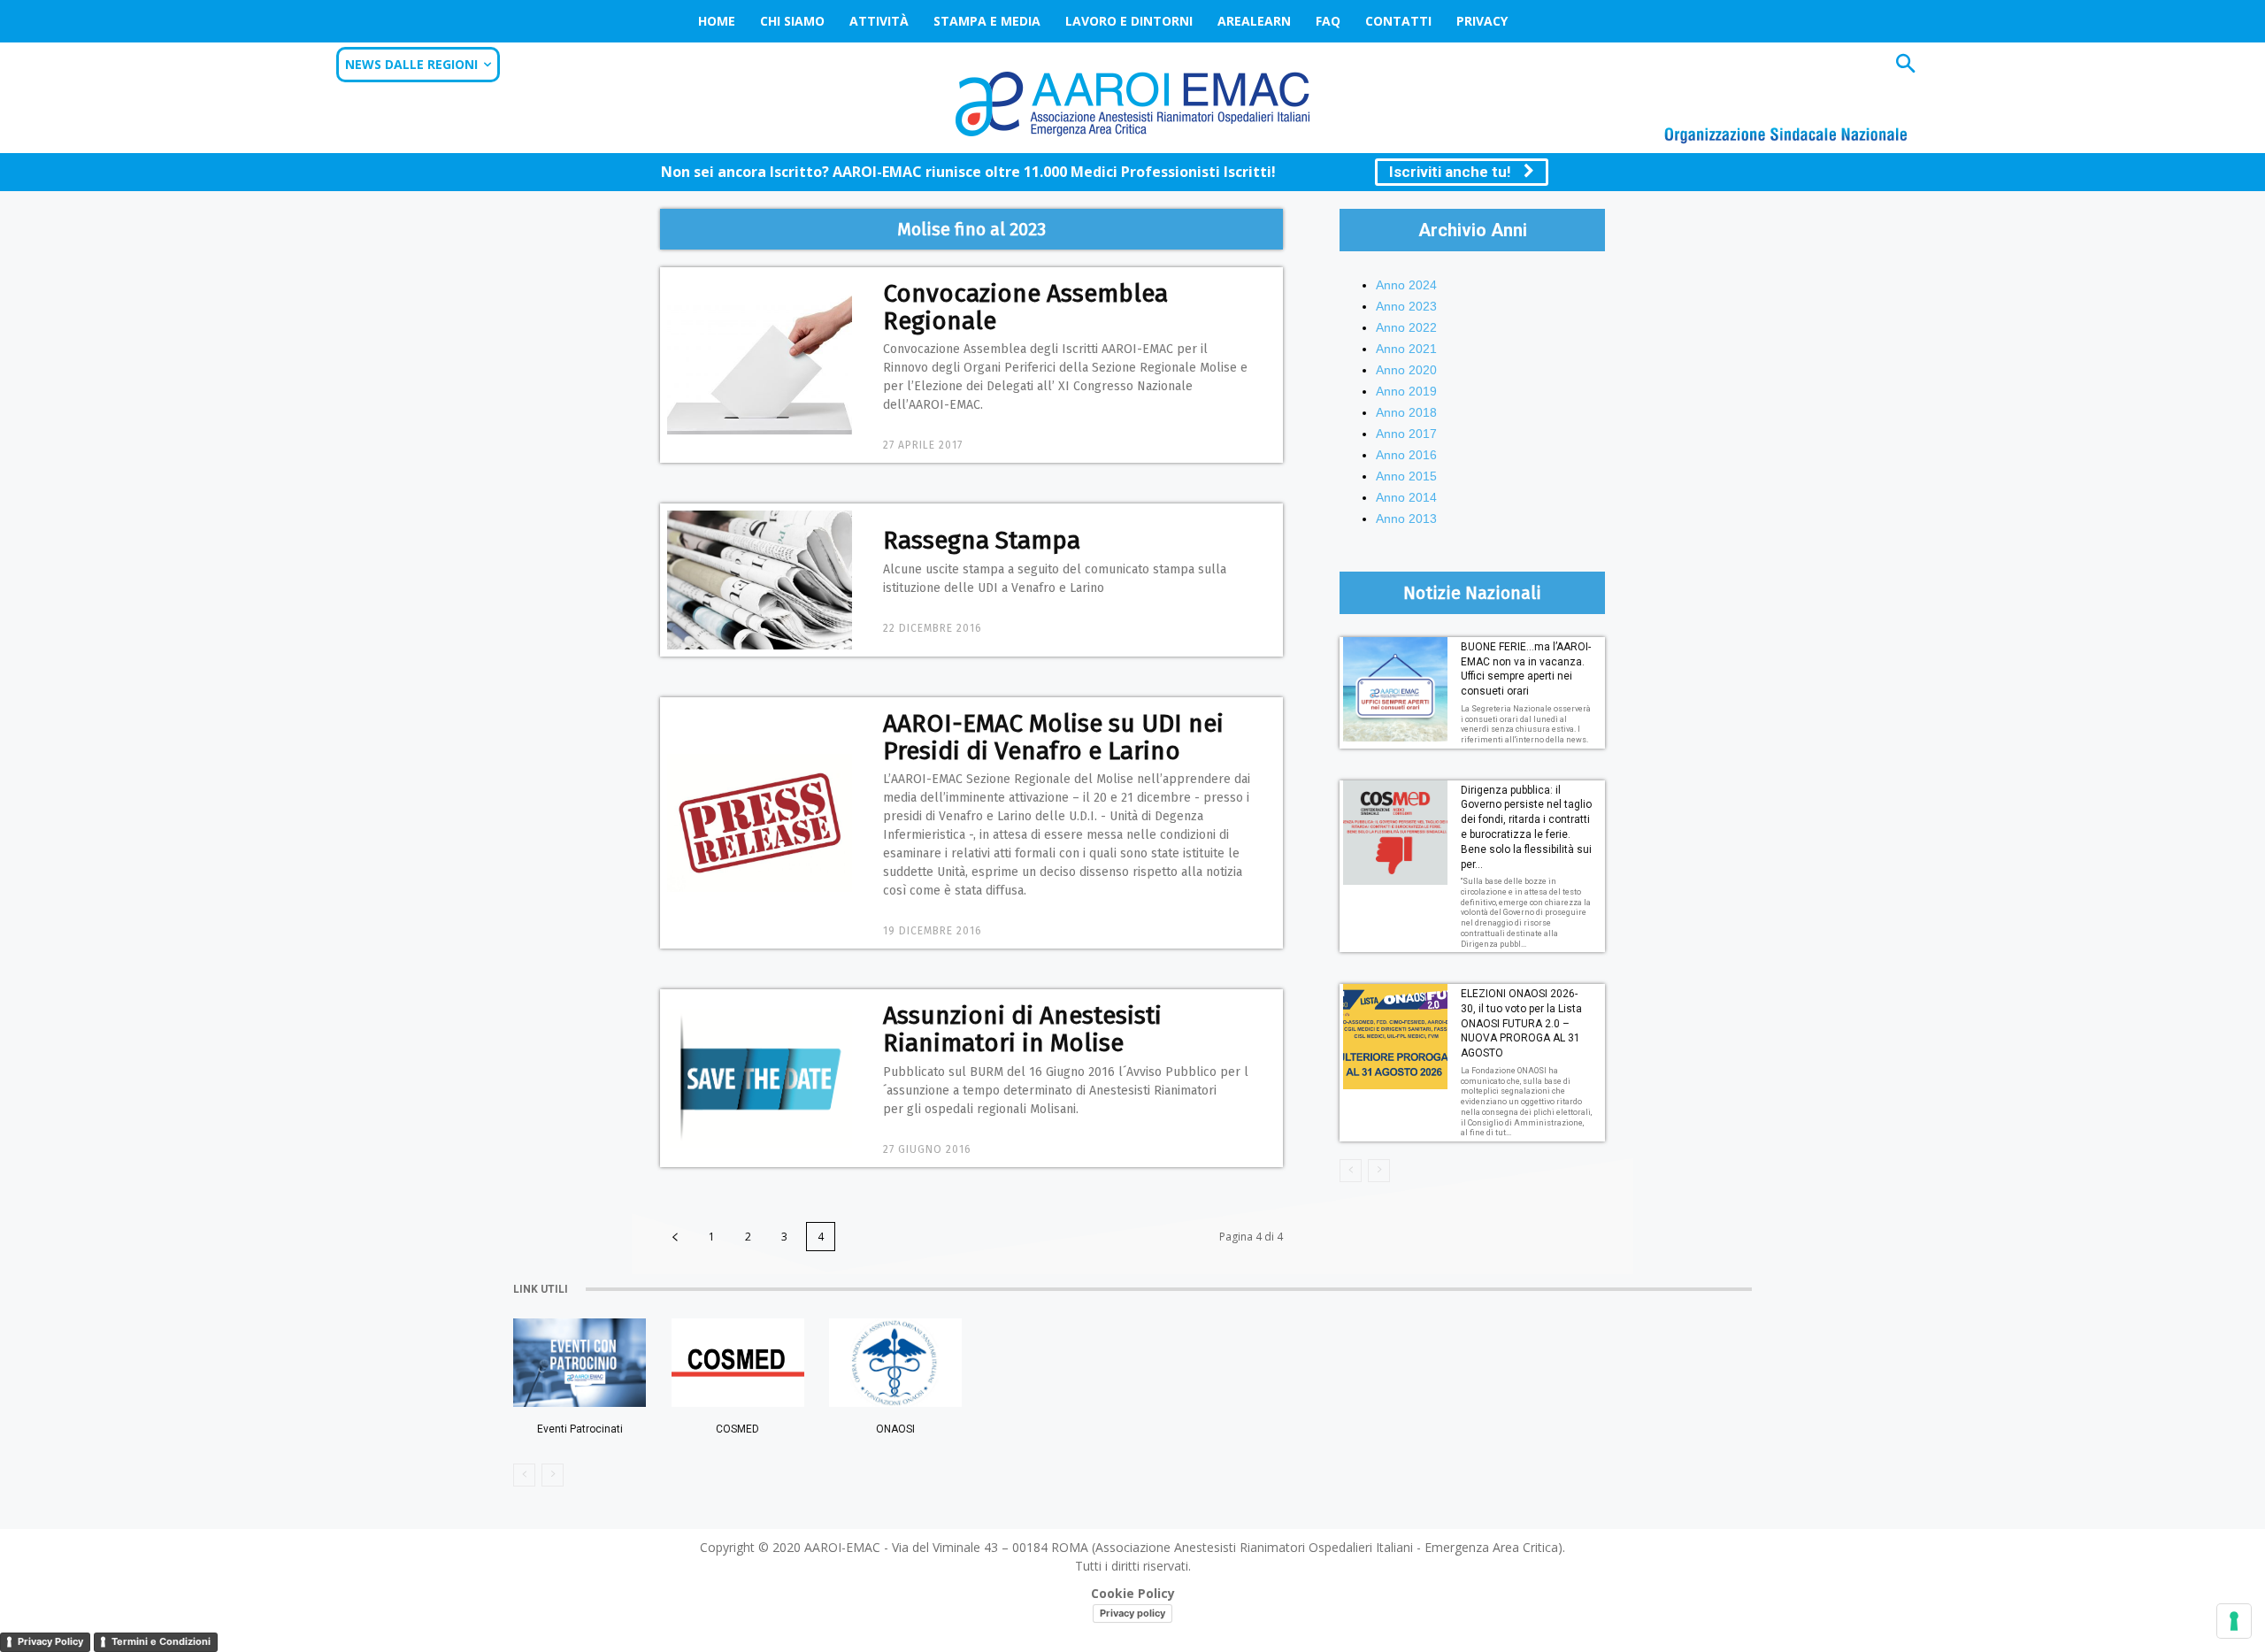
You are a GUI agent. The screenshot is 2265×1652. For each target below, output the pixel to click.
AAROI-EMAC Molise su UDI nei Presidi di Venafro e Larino (1053, 737)
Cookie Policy (1133, 1593)
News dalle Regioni (411, 64)
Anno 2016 (1406, 455)
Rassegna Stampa (982, 540)
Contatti (1398, 21)
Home (717, 21)
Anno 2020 (1406, 370)
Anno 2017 (1406, 434)
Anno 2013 (1406, 519)
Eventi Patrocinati (580, 1429)
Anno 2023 (1406, 306)
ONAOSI (895, 1429)
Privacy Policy (50, 1641)
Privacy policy (1132, 1613)
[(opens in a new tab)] (895, 1363)
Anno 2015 (1406, 476)
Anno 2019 (1406, 391)
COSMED (737, 1429)
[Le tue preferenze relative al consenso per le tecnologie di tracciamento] (2234, 1621)
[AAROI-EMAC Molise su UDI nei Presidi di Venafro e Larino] (760, 823)
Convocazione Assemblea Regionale (1025, 307)
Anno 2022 (1406, 327)
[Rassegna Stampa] (760, 580)
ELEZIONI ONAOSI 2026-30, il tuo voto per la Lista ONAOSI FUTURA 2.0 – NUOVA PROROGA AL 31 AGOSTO (1521, 1023)
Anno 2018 (1406, 412)
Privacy (1482, 21)
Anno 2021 (1406, 349)
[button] (1905, 66)
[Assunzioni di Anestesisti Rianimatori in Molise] (760, 1078)
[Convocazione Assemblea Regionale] (760, 365)
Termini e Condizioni (161, 1641)
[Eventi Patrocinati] (580, 1363)
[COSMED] (738, 1363)
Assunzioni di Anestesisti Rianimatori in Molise (1022, 1029)
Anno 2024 (1406, 285)
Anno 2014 (1406, 497)
